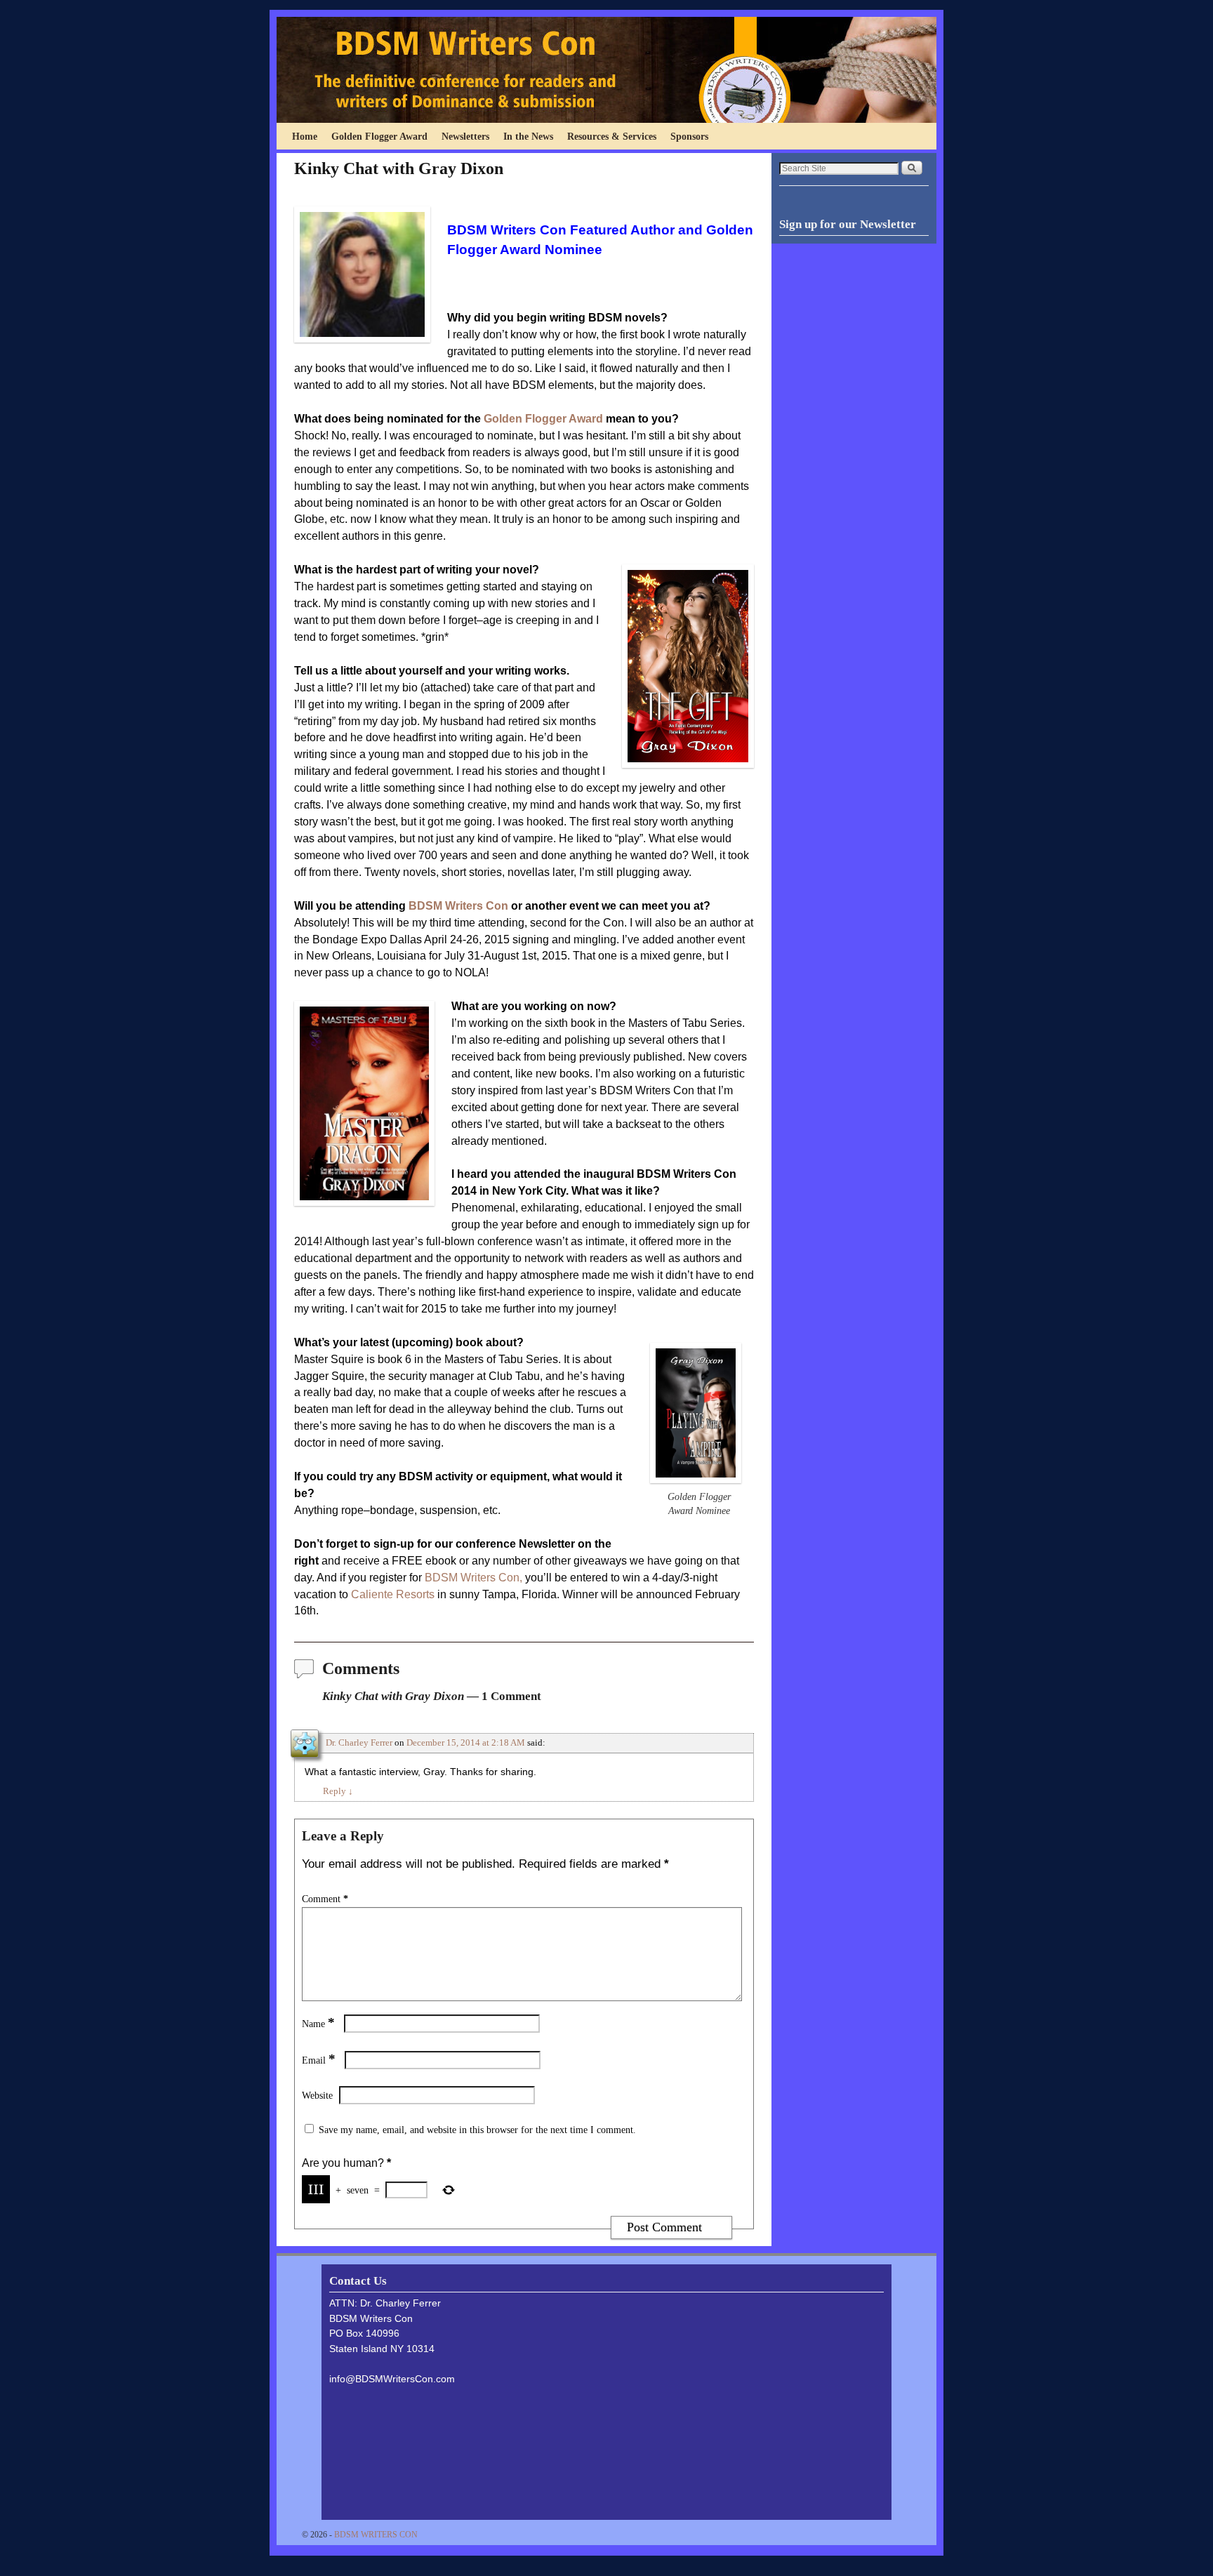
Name (318, 2024)
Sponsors (689, 136)
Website (317, 2095)
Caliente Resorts (393, 1594)
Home (305, 136)
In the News (528, 136)
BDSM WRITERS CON (376, 2535)
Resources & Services (612, 136)
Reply (338, 1791)
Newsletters (465, 136)
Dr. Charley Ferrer (359, 1743)
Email (319, 2060)
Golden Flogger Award (379, 136)
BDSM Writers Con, (472, 1578)
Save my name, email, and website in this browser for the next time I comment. (477, 2130)
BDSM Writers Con (460, 906)
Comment (325, 1899)
